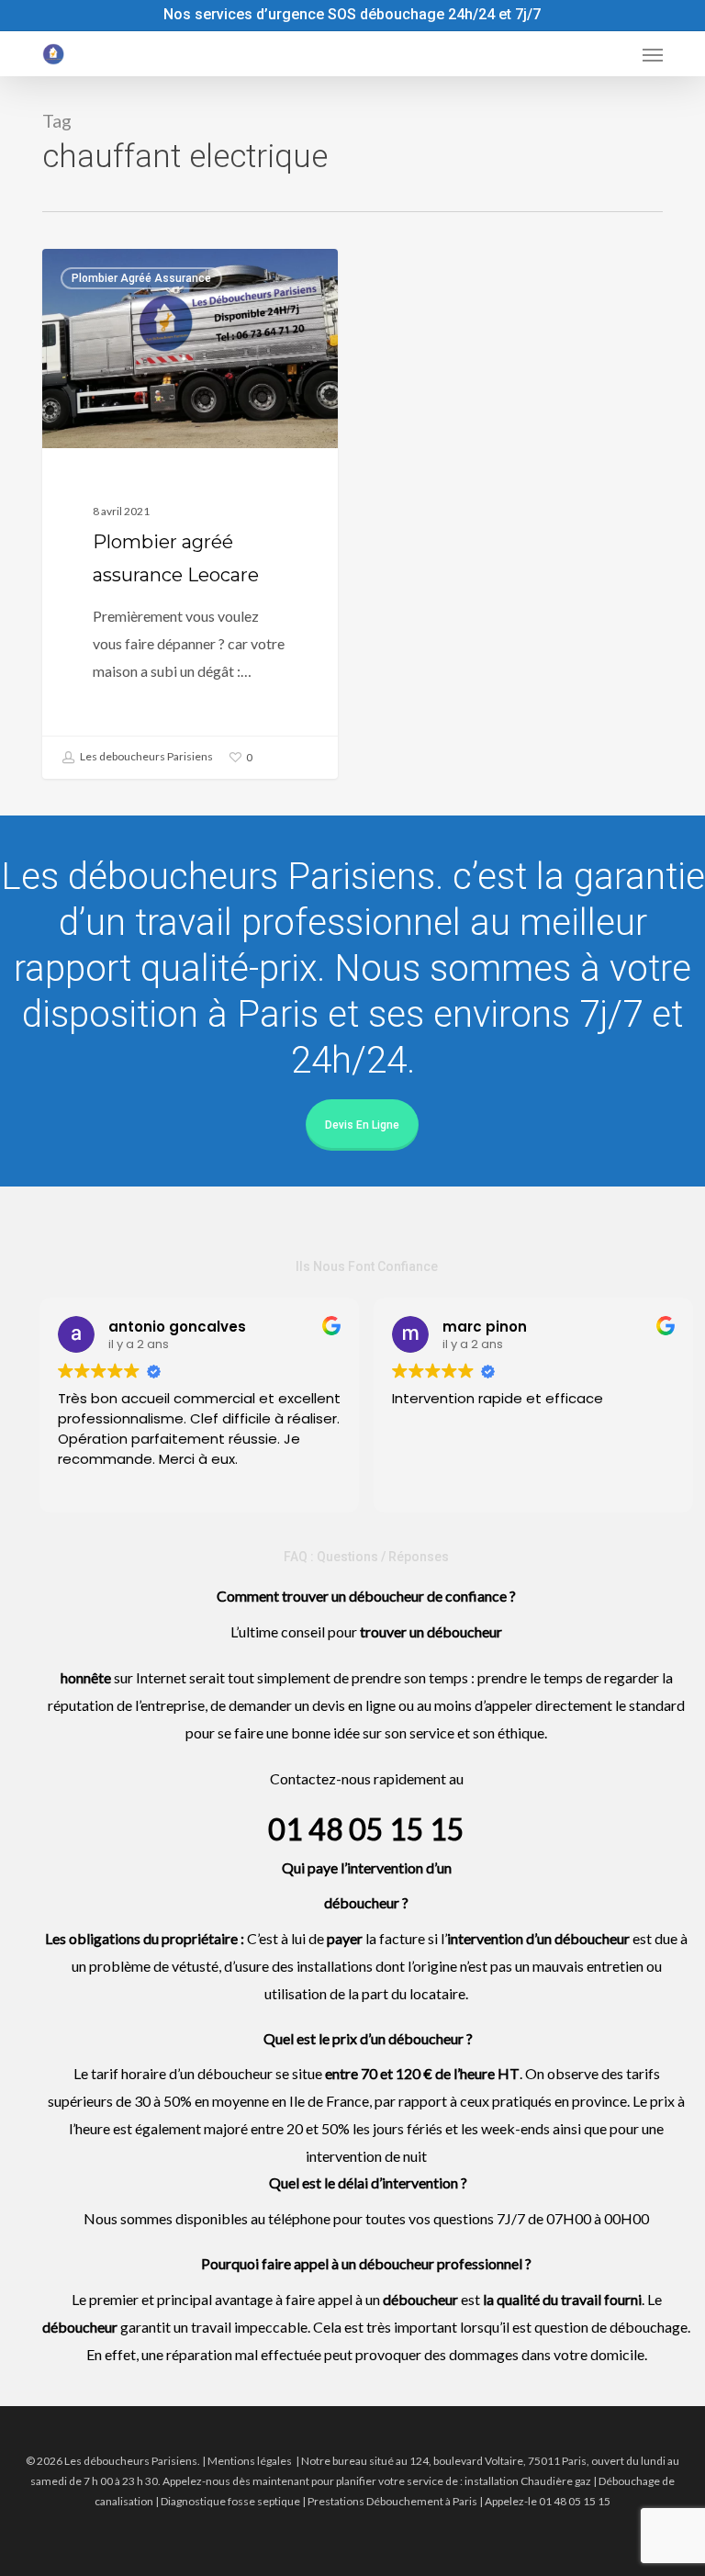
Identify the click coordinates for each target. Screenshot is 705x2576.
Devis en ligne (362, 1125)
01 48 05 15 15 (366, 1829)
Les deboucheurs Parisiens (145, 756)
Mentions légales (250, 2461)
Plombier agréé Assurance (141, 278)
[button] (653, 54)
